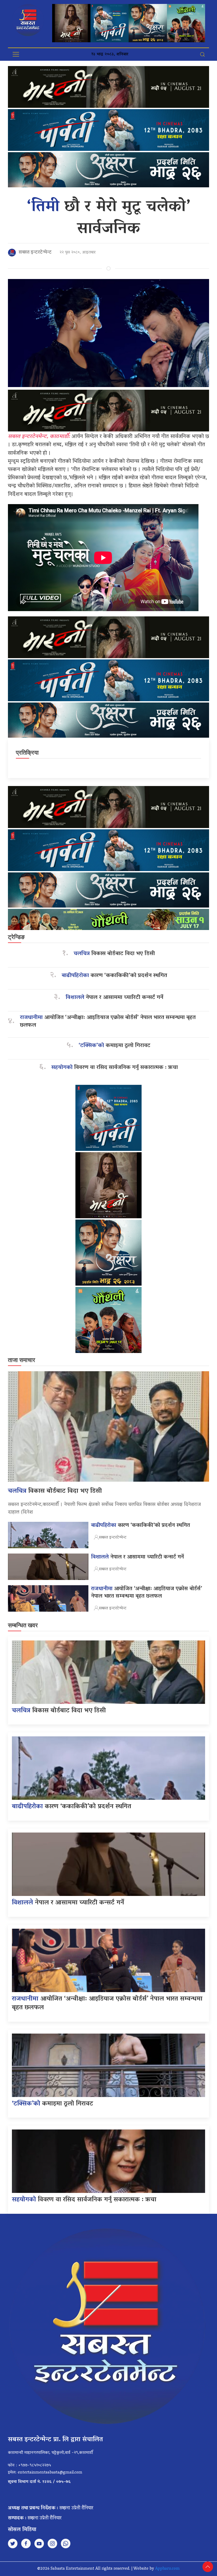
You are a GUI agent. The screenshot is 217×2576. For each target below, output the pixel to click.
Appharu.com (167, 2569)
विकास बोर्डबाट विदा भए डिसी (114, 954)
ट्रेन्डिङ (16, 937)
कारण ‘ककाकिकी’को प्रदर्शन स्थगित (114, 976)
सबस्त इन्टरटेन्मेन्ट (35, 253)
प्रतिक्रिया (27, 753)
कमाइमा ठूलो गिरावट (114, 1046)
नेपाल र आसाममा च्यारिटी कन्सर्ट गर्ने (114, 998)
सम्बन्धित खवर (23, 1625)
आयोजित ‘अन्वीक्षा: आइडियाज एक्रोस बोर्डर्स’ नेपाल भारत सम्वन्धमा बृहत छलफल (108, 1022)
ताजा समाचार (22, 1360)
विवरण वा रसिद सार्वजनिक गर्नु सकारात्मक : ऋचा (115, 1068)
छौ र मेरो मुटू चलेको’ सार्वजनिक (109, 218)
